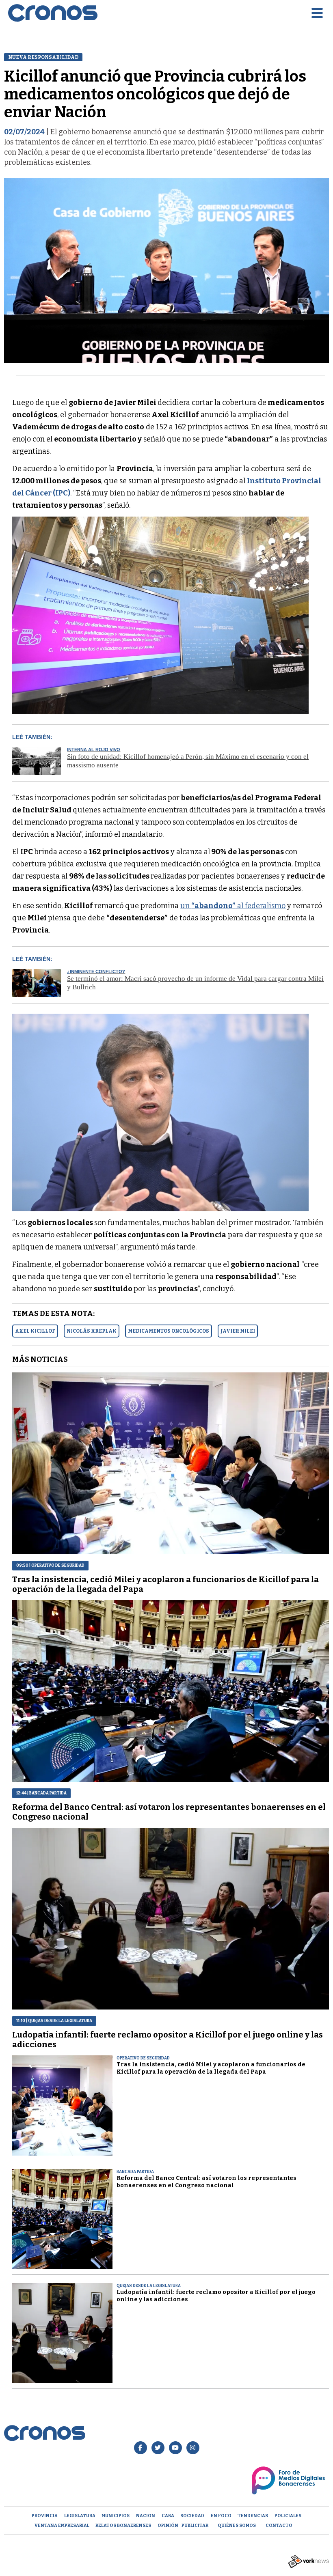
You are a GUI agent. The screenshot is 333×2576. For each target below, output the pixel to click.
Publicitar (195, 2525)
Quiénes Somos (237, 2525)
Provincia (45, 2516)
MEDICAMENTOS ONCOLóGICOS (169, 1331)
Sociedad (192, 2516)
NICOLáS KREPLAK (92, 1331)
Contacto (279, 2525)
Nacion (146, 2516)
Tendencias (253, 2516)
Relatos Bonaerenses (123, 2525)
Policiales (288, 2516)
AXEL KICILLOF (35, 1331)
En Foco (221, 2516)
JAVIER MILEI (238, 1331)
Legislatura (80, 2516)
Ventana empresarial (62, 2525)
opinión (168, 2525)
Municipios (116, 2516)
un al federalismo (233, 906)
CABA (168, 2516)
